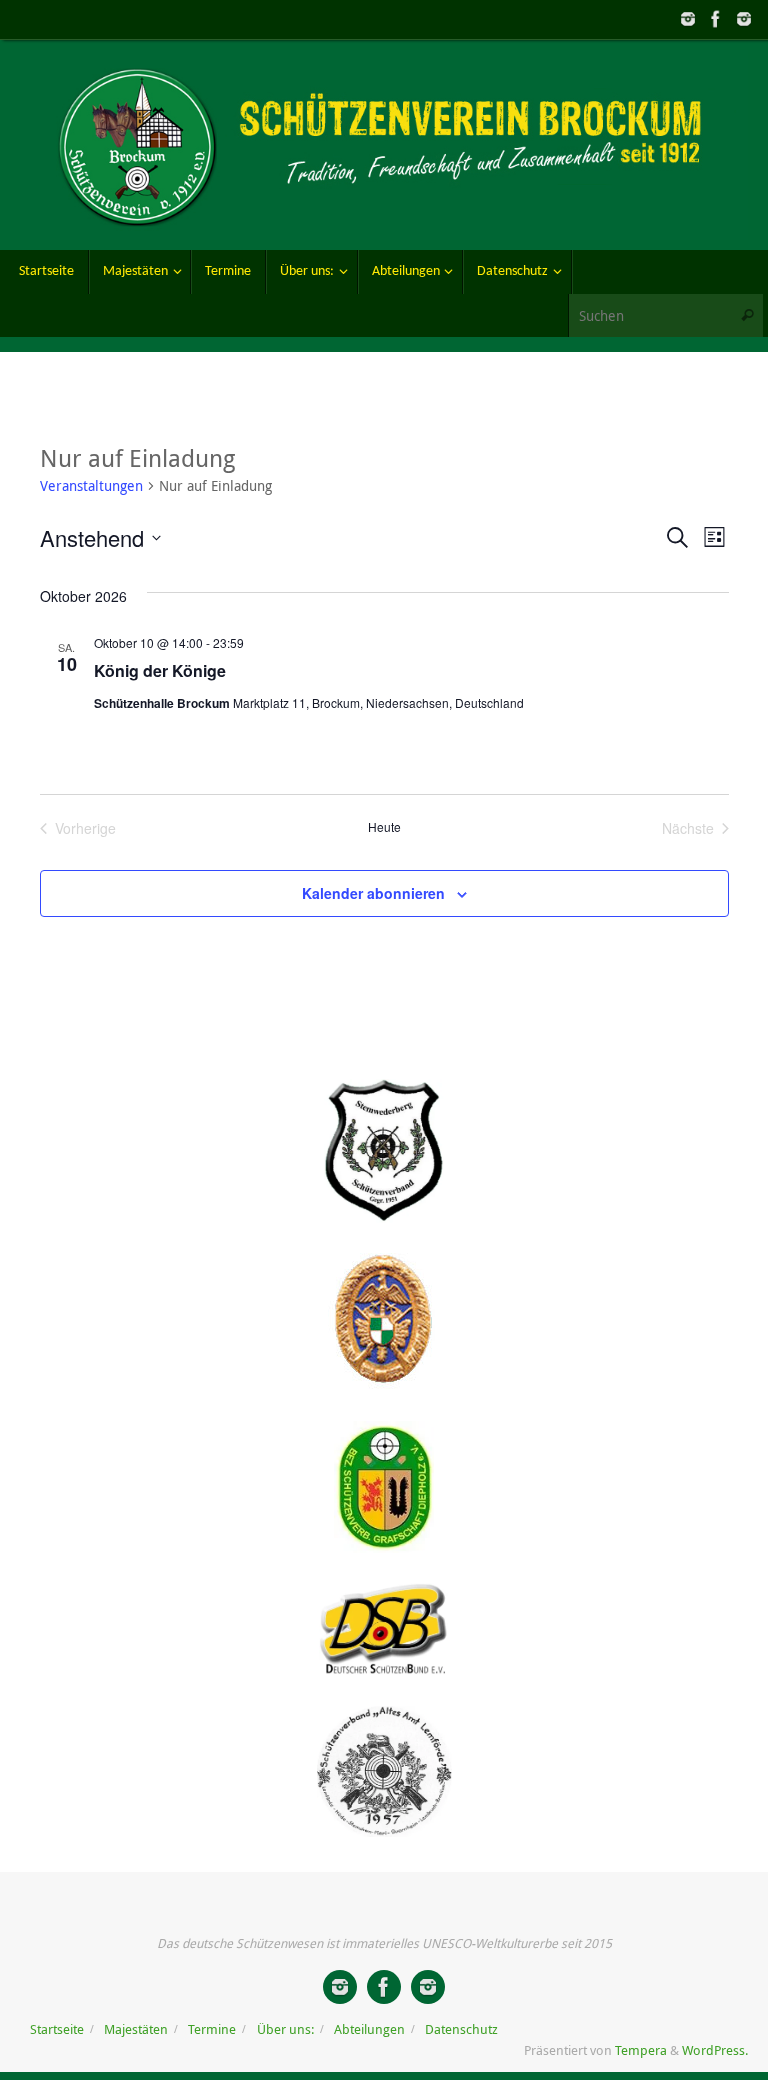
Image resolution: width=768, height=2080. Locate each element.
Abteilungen (369, 2029)
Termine (212, 2029)
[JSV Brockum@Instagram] (688, 19)
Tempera (641, 2050)
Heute (384, 827)
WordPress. (715, 2050)
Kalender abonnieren (373, 893)
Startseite (57, 2029)
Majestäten (136, 2029)
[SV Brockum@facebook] (716, 19)
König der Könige (160, 670)
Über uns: (285, 2029)
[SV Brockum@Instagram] (744, 19)
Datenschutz (461, 2029)
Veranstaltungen (91, 485)
